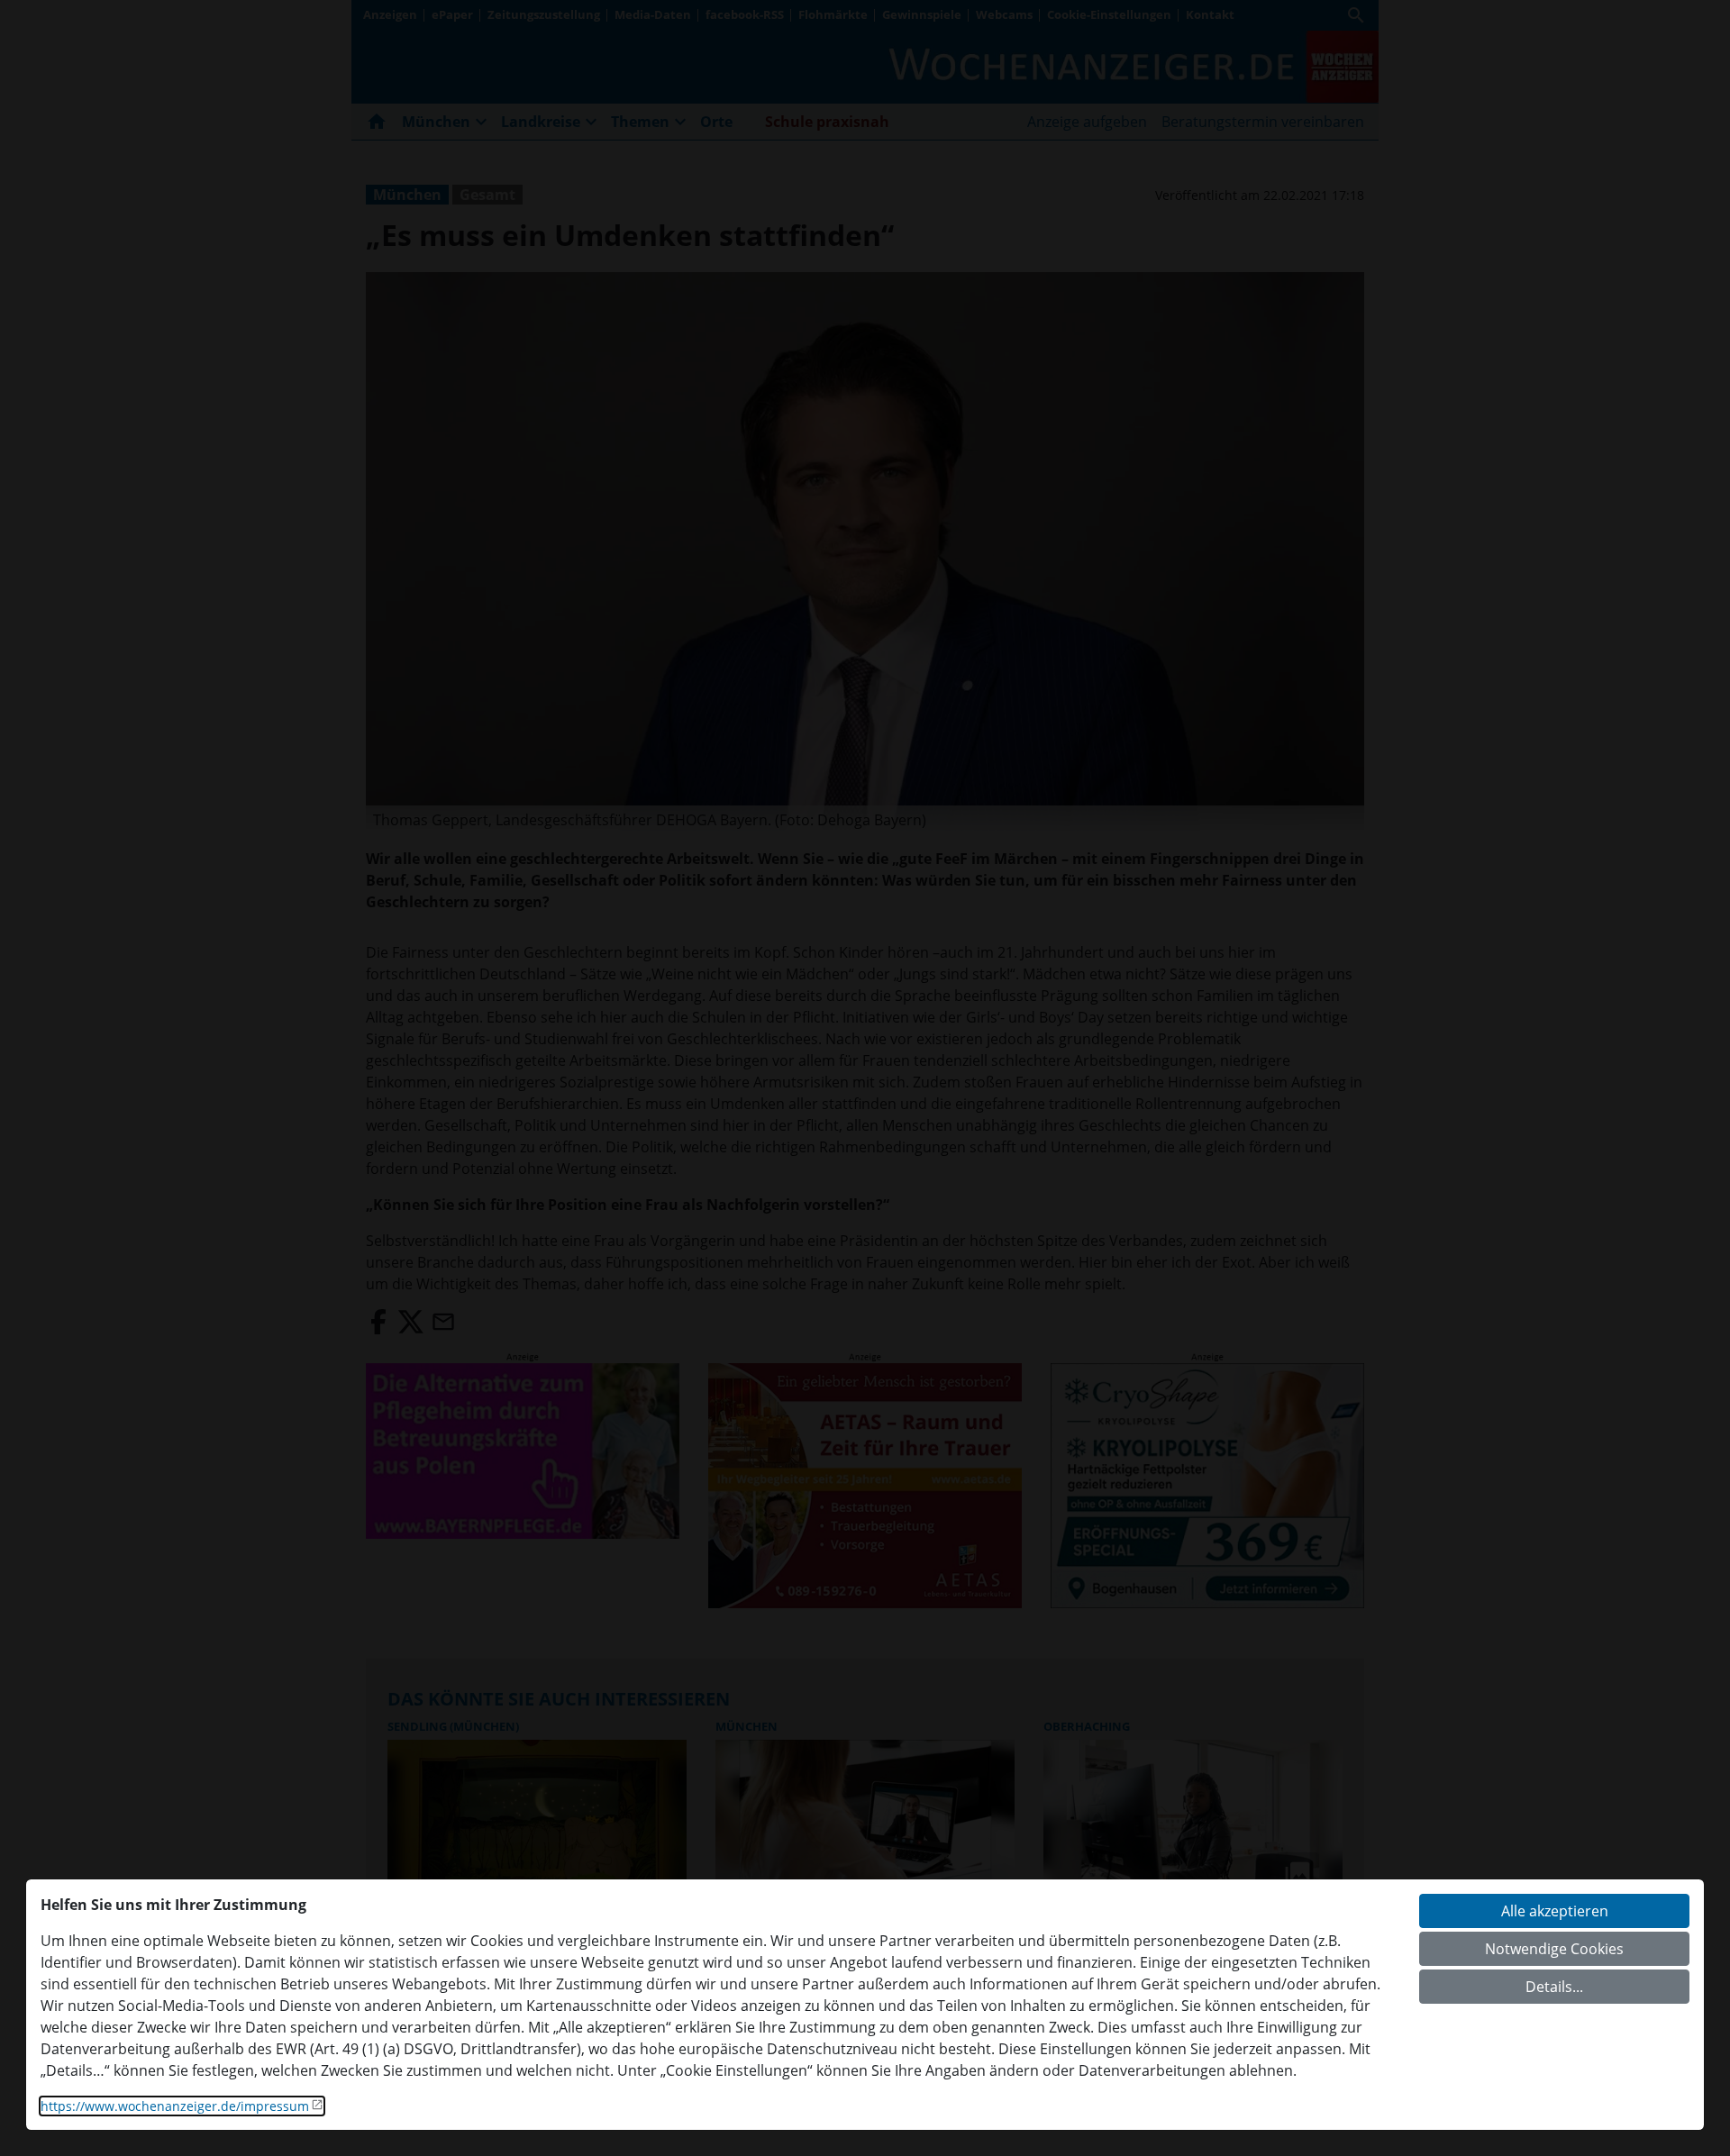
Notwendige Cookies (1554, 1949)
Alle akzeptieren (1555, 1911)
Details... (1554, 1987)
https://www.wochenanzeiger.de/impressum (175, 2106)
